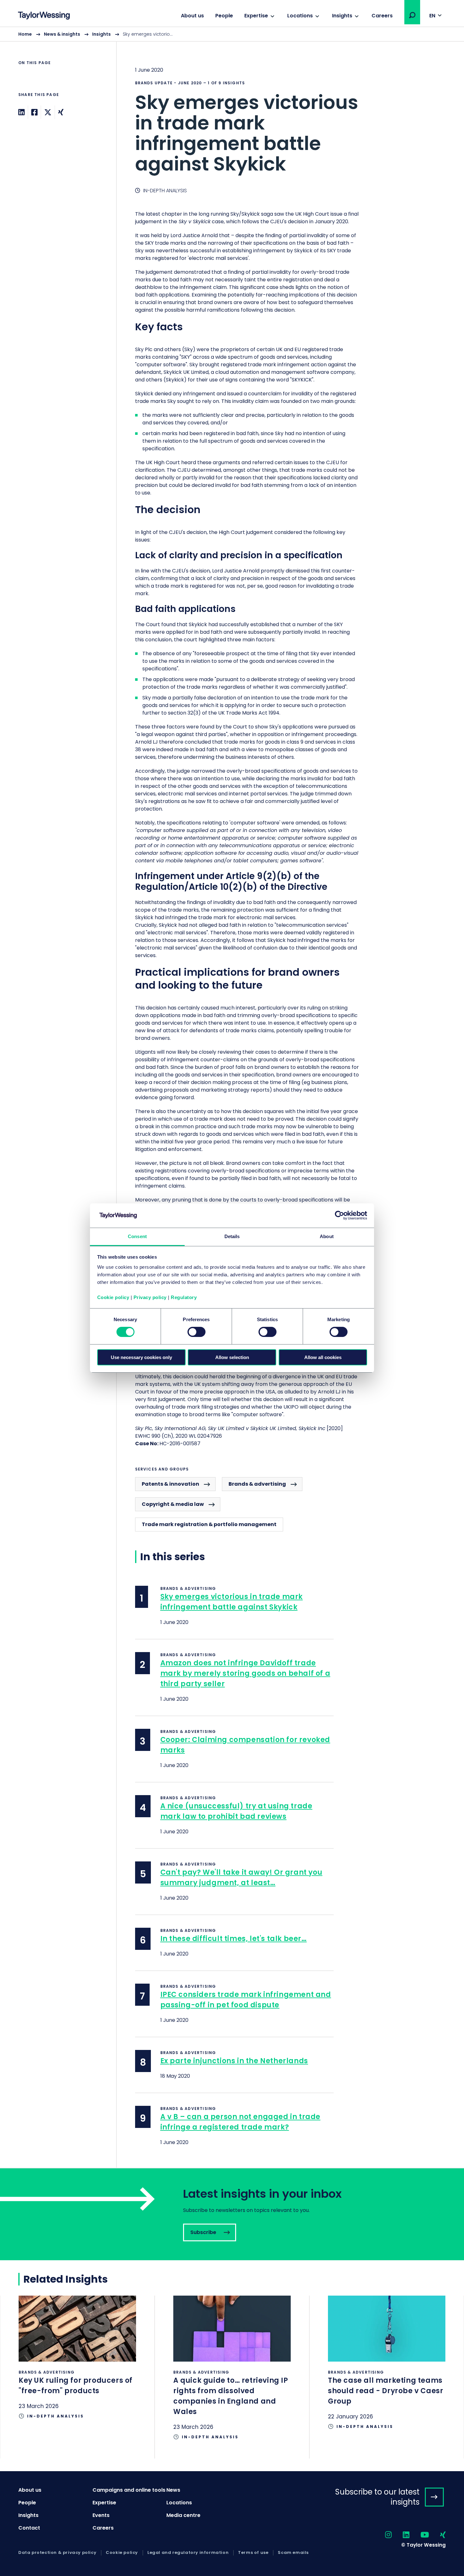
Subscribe (232, 2214)
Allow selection (232, 1357)
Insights (342, 16)
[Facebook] (34, 112)
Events (101, 2515)
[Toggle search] (412, 15)
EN (432, 16)
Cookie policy (113, 1297)
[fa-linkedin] (401, 2535)
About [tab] (327, 1236)
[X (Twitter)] (48, 112)
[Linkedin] (21, 112)
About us (192, 16)
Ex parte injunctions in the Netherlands (234, 2061)
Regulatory (184, 1297)
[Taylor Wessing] (44, 16)
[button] (412, 15)
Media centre (183, 2515)
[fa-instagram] (383, 2535)
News (173, 2490)
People (224, 16)
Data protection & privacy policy (57, 2553)
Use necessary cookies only (141, 1357)
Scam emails (293, 2553)
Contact (29, 2528)
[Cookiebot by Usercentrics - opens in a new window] (339, 1215)
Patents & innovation (170, 1484)
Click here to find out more (77, 2367)
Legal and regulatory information (188, 2553)
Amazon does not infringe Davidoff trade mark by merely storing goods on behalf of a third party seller (245, 1673)
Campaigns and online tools (129, 2490)
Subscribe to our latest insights (377, 2497)
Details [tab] (232, 1236)
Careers (382, 16)
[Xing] (61, 112)
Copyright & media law (173, 1504)
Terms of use (253, 2553)
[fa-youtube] (419, 2535)
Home (25, 34)
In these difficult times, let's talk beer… (234, 1939)
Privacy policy (150, 1297)
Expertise (256, 16)
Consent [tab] (137, 1236)
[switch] (196, 1332)
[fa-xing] (437, 2535)
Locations (300, 16)
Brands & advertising (257, 1484)
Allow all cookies (323, 1357)
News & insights (62, 34)
